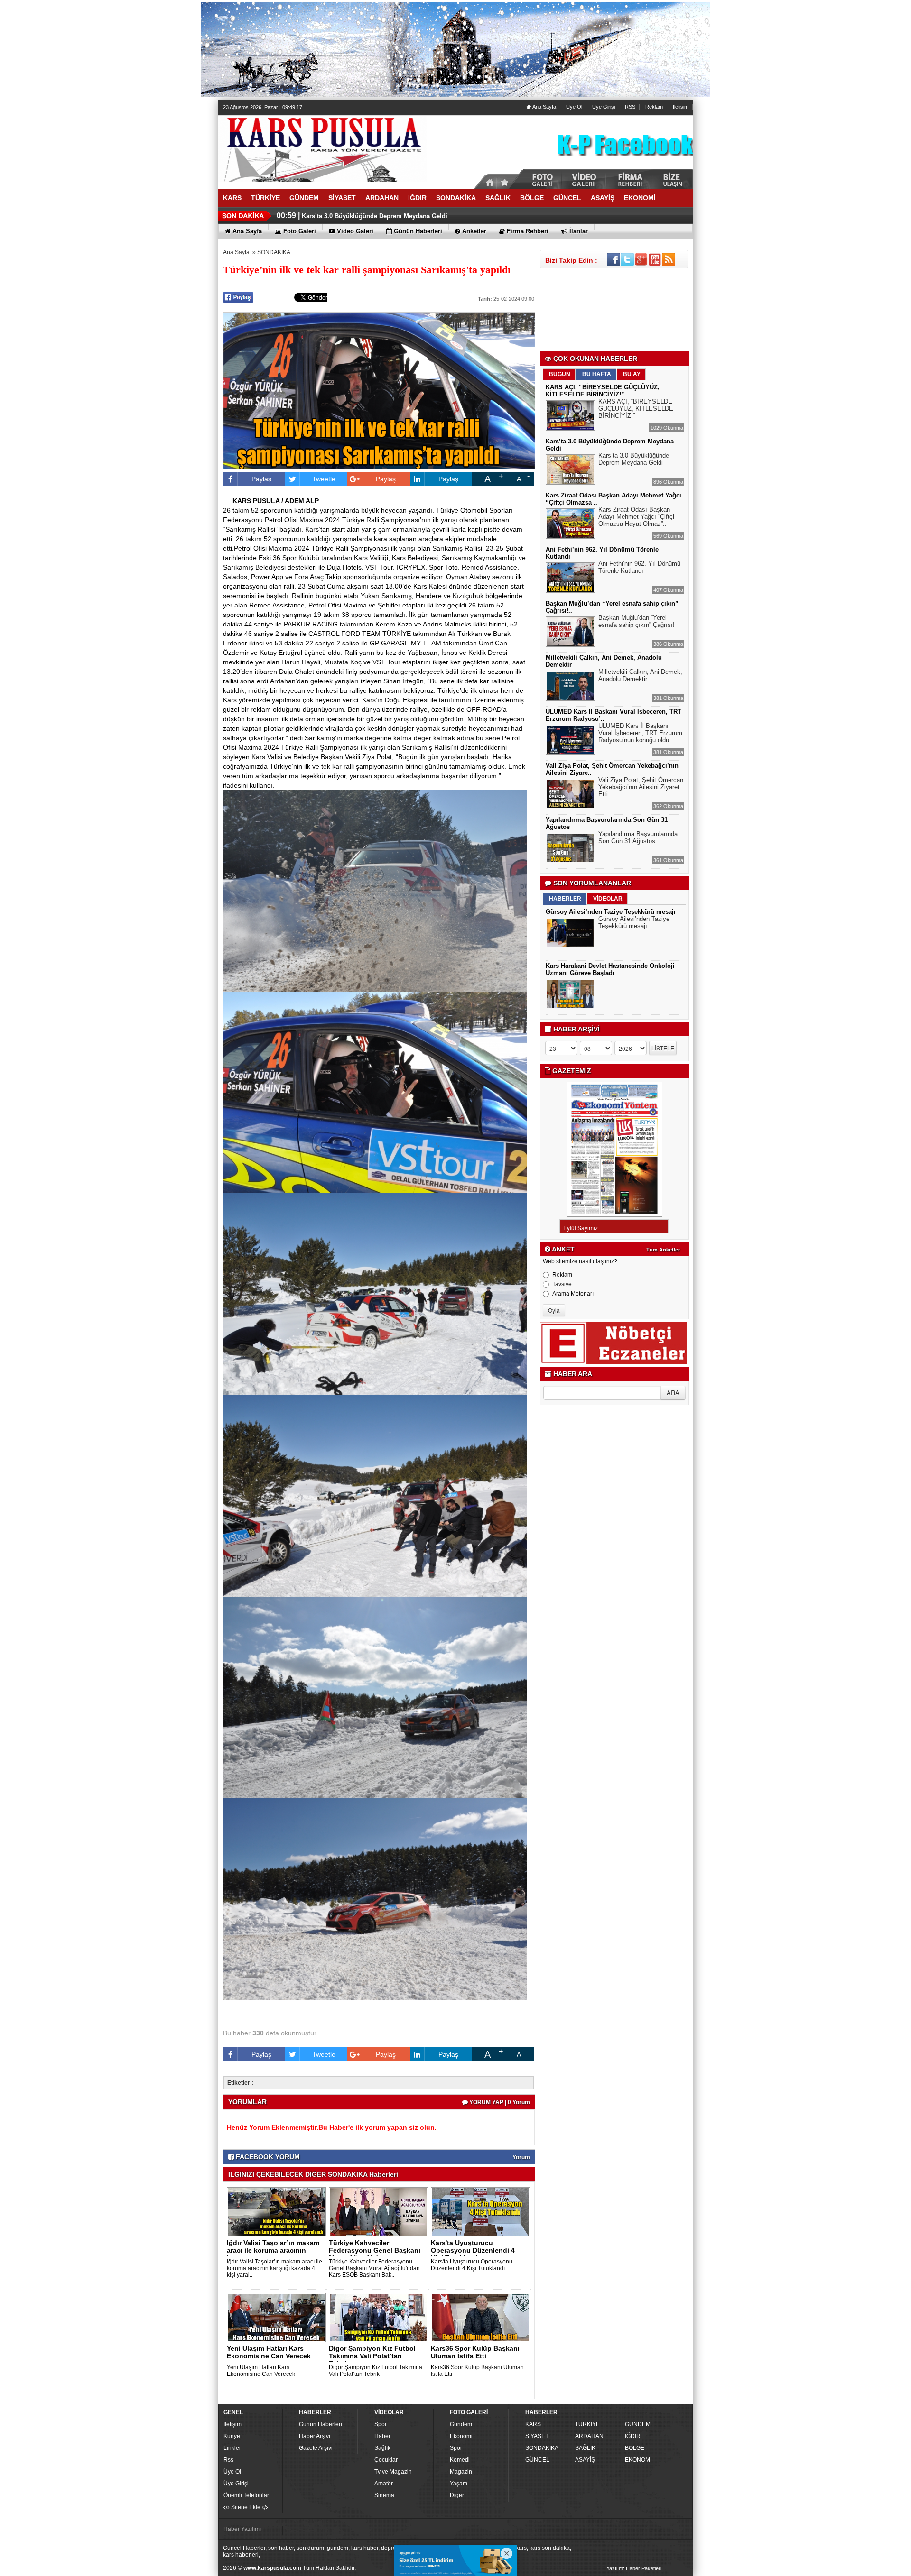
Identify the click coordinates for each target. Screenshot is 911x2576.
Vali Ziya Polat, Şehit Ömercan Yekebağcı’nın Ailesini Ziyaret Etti (641, 787)
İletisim (681, 107)
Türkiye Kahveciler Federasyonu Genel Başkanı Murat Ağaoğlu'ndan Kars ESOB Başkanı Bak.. (374, 2268)
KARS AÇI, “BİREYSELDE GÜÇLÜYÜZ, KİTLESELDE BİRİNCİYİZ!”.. (603, 391)
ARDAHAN (589, 2436)
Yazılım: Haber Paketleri (634, 2568)
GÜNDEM (638, 2424)
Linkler (232, 2448)
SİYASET (537, 2436)
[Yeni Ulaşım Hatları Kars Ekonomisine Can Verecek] (278, 2317)
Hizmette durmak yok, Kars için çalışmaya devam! (375, 216)
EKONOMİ (638, 2460)
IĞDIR (633, 2436)
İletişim (232, 2424)
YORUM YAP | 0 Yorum (499, 2102)
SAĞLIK (585, 2448)
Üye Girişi (604, 107)
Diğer (457, 2495)
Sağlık (382, 2448)
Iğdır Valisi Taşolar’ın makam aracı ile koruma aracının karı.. (273, 2250)
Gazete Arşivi (316, 2448)
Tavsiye (562, 1284)
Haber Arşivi (315, 2436)
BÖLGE (635, 2448)
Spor (381, 2424)
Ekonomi (461, 2436)
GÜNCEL (537, 2460)
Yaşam (459, 2484)
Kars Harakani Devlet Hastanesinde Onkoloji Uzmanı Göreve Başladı (610, 969)
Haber (382, 2436)
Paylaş (261, 479)
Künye (232, 2436)
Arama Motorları (573, 1294)
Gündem (461, 2424)
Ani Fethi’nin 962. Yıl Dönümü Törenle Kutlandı (639, 567)
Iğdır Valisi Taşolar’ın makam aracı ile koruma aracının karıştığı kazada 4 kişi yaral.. (274, 2268)
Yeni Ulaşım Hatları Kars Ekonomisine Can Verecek (269, 2352)
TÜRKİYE (587, 2424)
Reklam (654, 107)
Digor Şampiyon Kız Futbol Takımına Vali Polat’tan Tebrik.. (372, 2356)
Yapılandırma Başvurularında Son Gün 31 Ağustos (638, 837)
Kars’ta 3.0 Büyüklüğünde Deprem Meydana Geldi (634, 459)
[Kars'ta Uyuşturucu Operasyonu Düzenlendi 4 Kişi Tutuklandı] (482, 2211)
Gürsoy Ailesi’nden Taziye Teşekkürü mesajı (611, 912)
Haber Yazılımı (242, 2529)
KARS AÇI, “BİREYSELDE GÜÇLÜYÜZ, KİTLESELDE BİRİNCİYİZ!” (636, 409)
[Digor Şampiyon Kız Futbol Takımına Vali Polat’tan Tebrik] (380, 2317)
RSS (630, 107)
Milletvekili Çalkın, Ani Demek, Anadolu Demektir (640, 675)
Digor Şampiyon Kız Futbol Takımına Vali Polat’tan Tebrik (376, 2371)
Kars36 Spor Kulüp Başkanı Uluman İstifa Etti (475, 2352)
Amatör (384, 2484)
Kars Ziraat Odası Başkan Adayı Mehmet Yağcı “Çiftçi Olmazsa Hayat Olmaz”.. (636, 517)
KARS (533, 2424)
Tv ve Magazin (393, 2472)
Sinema (384, 2495)
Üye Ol (574, 107)
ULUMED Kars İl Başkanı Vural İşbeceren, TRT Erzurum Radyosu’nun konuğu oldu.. (640, 733)
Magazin (461, 2472)
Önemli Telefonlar (246, 2495)
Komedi (460, 2460)
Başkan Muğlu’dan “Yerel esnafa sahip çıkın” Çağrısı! (637, 621)
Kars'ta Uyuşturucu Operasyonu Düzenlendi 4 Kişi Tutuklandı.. (473, 2250)
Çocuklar (386, 2460)
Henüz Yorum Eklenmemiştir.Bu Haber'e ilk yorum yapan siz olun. (332, 2127)
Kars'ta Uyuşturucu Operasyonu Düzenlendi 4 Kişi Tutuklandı (472, 2265)
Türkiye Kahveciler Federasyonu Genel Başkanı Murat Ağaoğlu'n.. (375, 2250)
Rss (228, 2460)
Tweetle (324, 479)
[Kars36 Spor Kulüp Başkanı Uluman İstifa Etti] (482, 2317)
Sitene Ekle (246, 2507)
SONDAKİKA (274, 252)
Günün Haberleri (321, 2424)
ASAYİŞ (585, 2460)
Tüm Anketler (663, 1250)
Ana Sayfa (544, 107)
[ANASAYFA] (323, 148)
